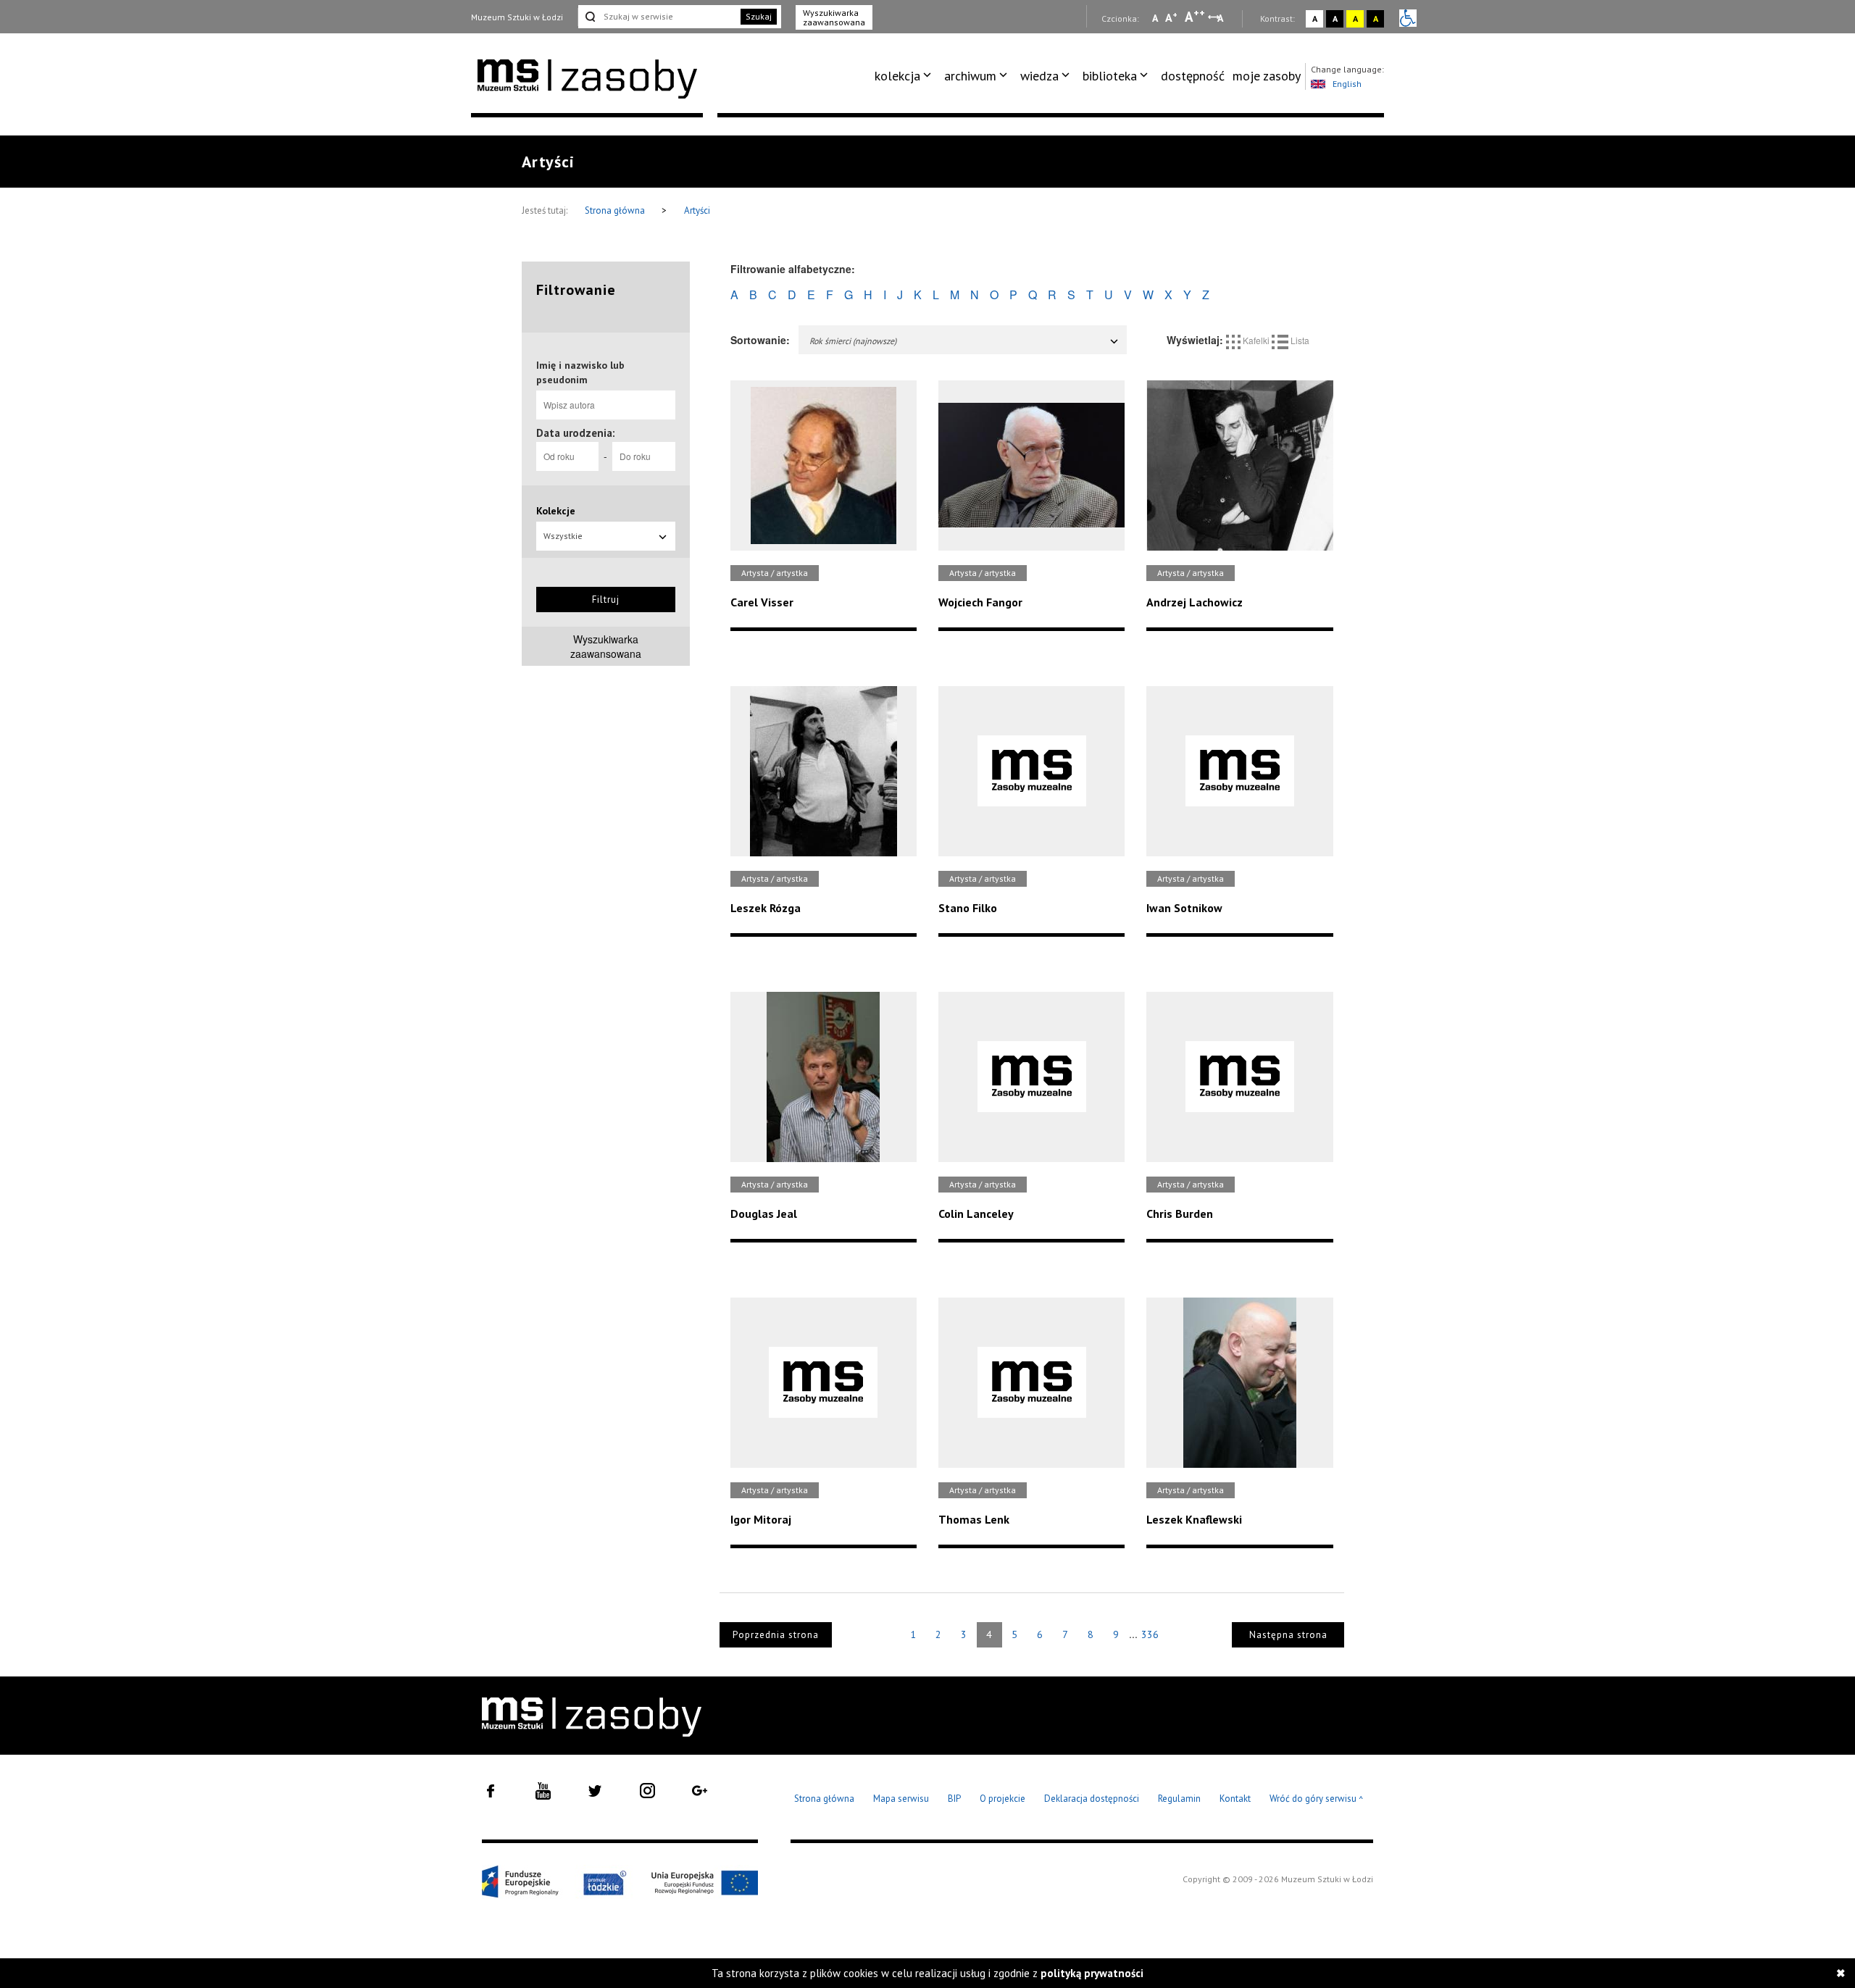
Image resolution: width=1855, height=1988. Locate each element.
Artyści (697, 210)
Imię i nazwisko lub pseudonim (580, 372)
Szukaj (759, 16)
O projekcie (1002, 1799)
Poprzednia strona (776, 1635)
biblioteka (1110, 76)
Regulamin (1179, 1799)
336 (1150, 1634)
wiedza (1039, 76)
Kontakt (1235, 1799)
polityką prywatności (1092, 1973)
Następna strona (1288, 1635)
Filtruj (606, 600)
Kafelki (1256, 340)
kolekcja (897, 76)
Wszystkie (563, 536)
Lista (1299, 340)
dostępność (1193, 76)
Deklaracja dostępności (1092, 1799)
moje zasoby (1267, 76)
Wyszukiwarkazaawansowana (606, 646)
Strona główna (616, 210)
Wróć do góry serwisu (1317, 1799)
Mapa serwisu (901, 1799)
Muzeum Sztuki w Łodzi (517, 17)
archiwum (970, 76)
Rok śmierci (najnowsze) (853, 341)
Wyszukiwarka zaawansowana (834, 17)
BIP (954, 1799)
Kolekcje (556, 511)
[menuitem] (905, 76)
